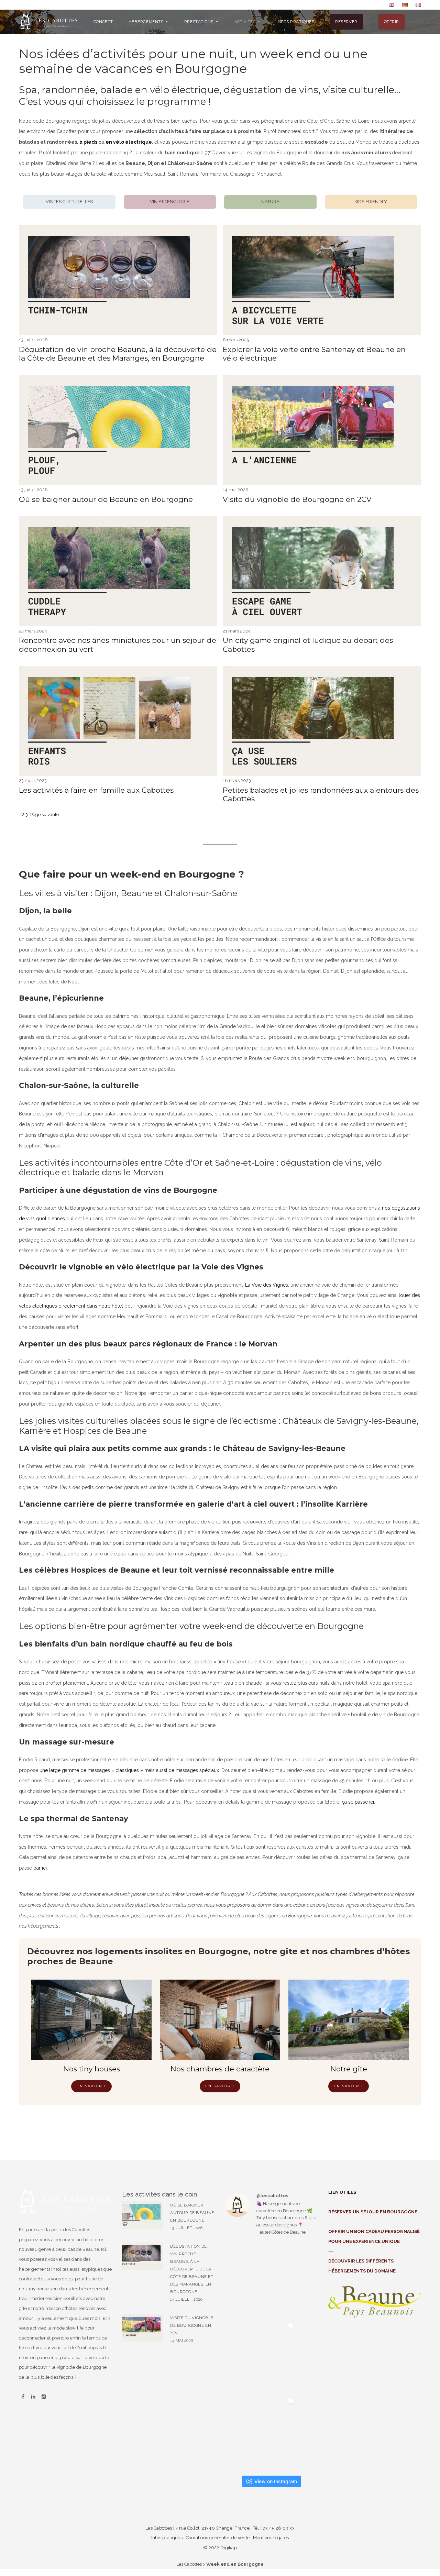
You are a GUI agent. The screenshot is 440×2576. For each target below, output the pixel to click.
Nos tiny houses (92, 2069)
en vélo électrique (129, 142)
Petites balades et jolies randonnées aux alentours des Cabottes (321, 794)
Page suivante (45, 814)
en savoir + (220, 2086)
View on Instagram (276, 2481)
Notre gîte (349, 2069)
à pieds (88, 142)
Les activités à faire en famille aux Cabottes (96, 790)
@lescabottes (272, 2196)
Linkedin (33, 2397)
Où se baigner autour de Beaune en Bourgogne (106, 499)
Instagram (44, 2397)
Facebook (23, 2397)
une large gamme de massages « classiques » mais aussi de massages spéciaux (129, 1770)
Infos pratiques (167, 2538)
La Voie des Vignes (267, 1285)
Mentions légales (271, 2538)
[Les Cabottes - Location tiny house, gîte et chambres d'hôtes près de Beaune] (49, 21)
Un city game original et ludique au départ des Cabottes (308, 645)
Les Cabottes (189, 2564)
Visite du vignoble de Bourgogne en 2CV (297, 499)
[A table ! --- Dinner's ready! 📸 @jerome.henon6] (261, 2281)
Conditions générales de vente (218, 2538)
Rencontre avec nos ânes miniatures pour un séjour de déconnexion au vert (118, 645)
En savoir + (91, 2086)
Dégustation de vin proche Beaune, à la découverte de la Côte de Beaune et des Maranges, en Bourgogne (118, 354)
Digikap (229, 2548)
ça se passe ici (358, 1802)
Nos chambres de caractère (220, 2069)
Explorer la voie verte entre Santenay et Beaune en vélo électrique (314, 354)
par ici (40, 1868)
